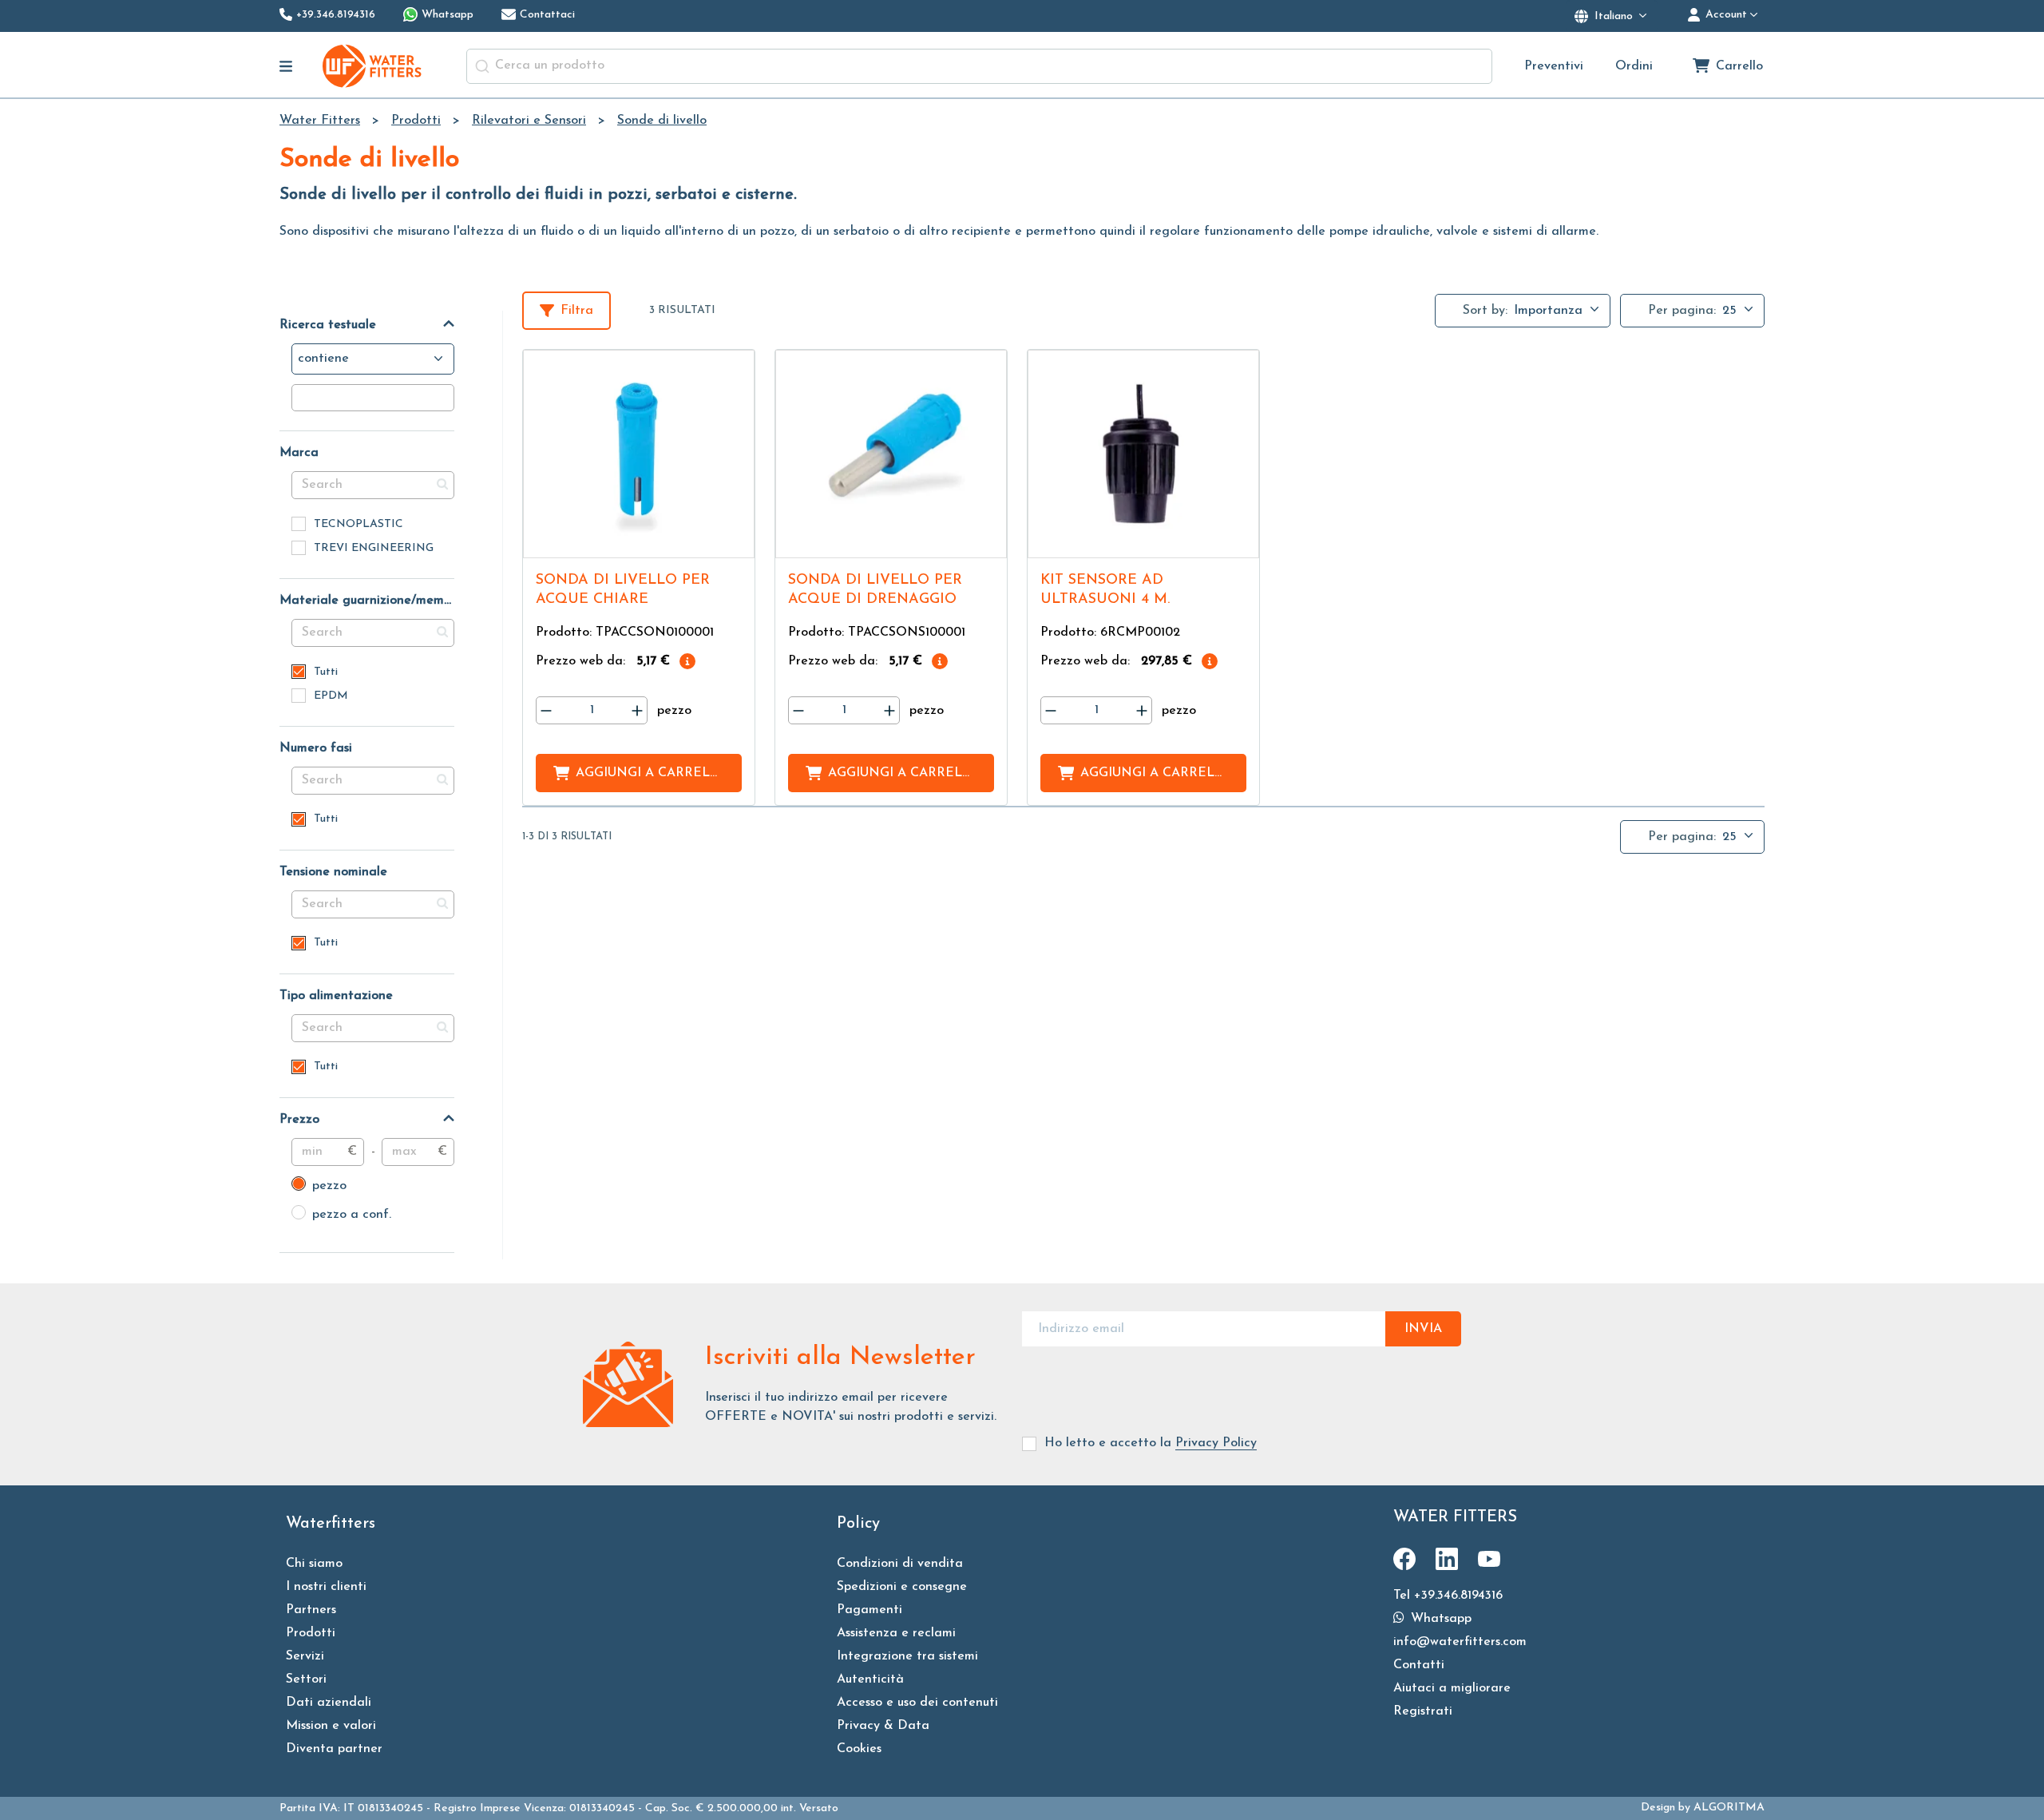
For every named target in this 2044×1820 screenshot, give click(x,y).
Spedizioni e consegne (902, 1587)
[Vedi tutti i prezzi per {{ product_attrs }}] (687, 661)
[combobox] (979, 66)
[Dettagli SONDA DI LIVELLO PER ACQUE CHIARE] (639, 454)
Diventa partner (334, 1749)
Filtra (577, 311)
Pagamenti (869, 1610)
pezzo (319, 1186)
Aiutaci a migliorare (1452, 1688)
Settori (306, 1679)
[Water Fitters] (373, 66)
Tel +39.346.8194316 (1448, 1596)
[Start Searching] (482, 66)
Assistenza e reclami (896, 1633)
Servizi (305, 1656)
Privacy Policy (1216, 1443)
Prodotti (311, 1633)
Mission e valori (331, 1726)
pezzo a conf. (341, 1215)
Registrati (1423, 1711)
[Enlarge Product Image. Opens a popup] (735, 538)
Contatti (1419, 1665)
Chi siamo (314, 1564)
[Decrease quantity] (546, 710)
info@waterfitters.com (1460, 1642)
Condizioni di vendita (900, 1564)
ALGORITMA (1729, 1808)
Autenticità (870, 1679)
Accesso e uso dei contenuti (917, 1703)
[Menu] (286, 66)
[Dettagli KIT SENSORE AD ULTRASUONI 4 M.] (1143, 454)
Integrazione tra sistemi (907, 1656)
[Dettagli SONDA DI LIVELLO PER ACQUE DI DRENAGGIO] (891, 454)
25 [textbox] (1729, 311)
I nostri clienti (326, 1587)
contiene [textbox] (323, 359)
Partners (311, 1610)
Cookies (859, 1749)
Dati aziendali (329, 1703)
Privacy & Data (883, 1726)
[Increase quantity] (637, 710)
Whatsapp (1439, 1619)
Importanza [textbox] (1548, 311)
